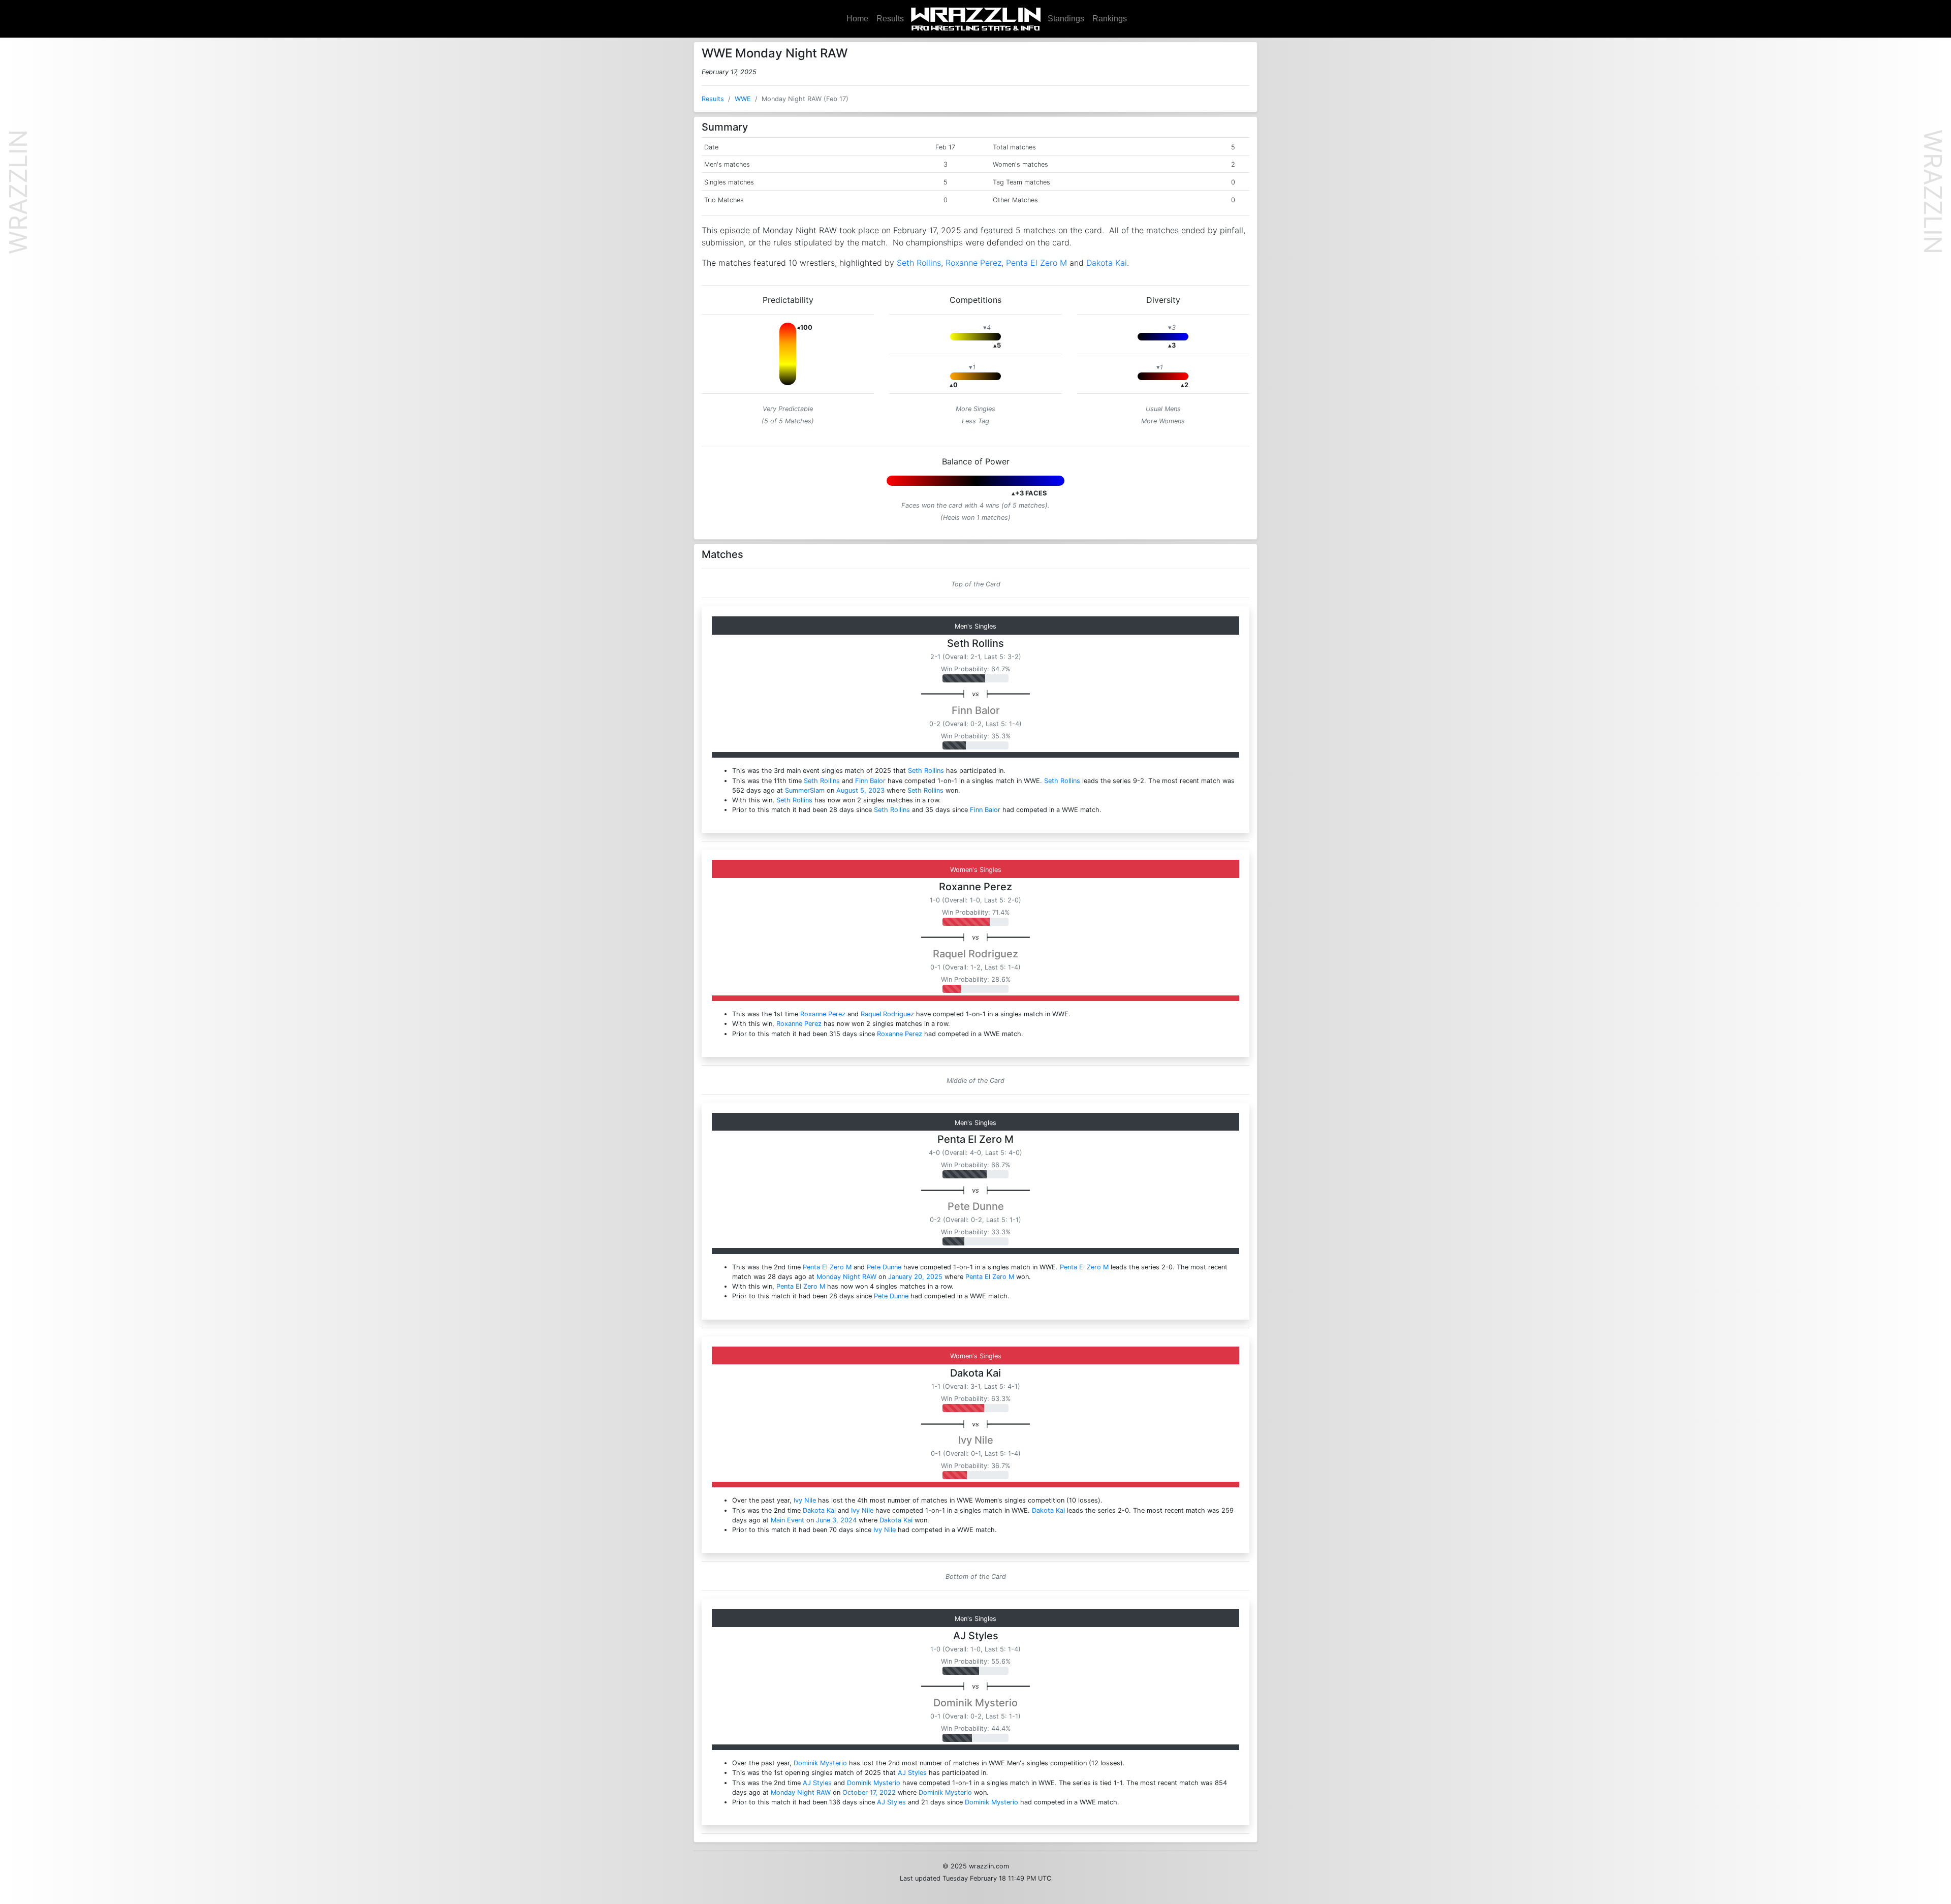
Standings (1066, 19)
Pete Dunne (976, 1206)
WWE (743, 99)
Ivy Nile (976, 1440)
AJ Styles (976, 1636)
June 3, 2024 (836, 1520)
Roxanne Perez (973, 263)
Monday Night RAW (846, 1277)
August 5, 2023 (860, 790)
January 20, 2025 (915, 1277)
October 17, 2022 (869, 1792)
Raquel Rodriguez (975, 954)
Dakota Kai (1107, 263)
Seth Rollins (919, 263)
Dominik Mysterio (975, 1703)
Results (890, 19)
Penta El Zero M (1036, 263)
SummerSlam (805, 790)
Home (857, 19)
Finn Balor (976, 710)
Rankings (1110, 19)
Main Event (788, 1520)
